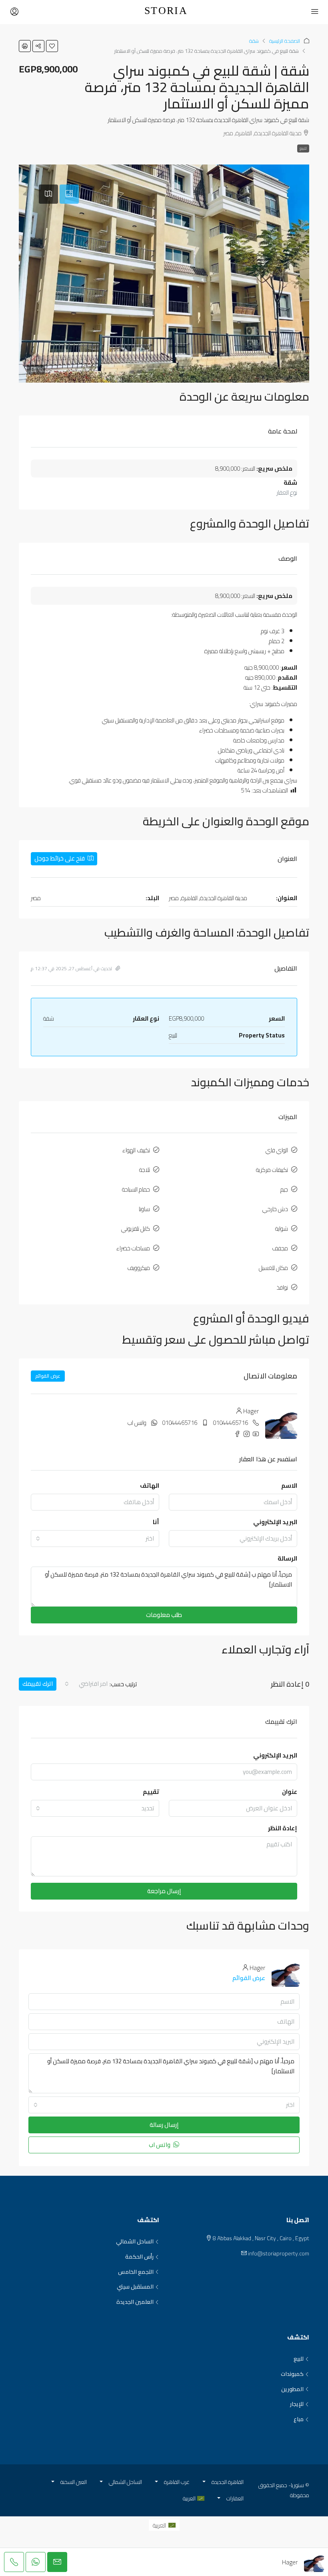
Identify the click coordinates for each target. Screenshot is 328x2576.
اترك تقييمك (38, 1684)
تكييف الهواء (136, 1150)
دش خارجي (275, 1209)
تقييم (151, 1792)
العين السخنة (74, 2482)
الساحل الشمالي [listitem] (135, 2242)
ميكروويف (139, 1268)
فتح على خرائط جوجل (60, 858)
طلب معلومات (164, 1615)
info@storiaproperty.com (279, 2253)
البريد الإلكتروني (275, 1522)
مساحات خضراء (133, 1248)
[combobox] (95, 1539)
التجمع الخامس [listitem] (136, 2272)
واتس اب (137, 1423)
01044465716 (230, 1423)
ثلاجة (145, 1170)
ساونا (144, 1209)
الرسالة (287, 1558)
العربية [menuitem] (159, 2525)
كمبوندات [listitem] (292, 2374)
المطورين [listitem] (292, 2389)
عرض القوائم (48, 1376)
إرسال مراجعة (164, 1891)
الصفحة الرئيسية (285, 41)
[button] (52, 46)
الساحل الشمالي (125, 2482)
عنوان (290, 1792)
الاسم (289, 1486)
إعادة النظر (283, 1828)
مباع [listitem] (299, 2420)
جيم (284, 1189)
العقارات (235, 2498)
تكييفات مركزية (272, 1170)
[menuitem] (164, 2525)
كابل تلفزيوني (136, 1229)
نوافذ (282, 1287)
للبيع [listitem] (299, 2359)
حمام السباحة (136, 1189)
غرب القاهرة (177, 2482)
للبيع (303, 148)
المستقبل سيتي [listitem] (135, 2287)
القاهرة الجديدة (228, 2482)
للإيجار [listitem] (297, 2404)
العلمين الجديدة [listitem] (135, 2302)
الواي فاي (277, 1150)
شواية (282, 1229)
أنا (156, 1522)
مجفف (280, 1248)
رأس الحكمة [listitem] (139, 2257)
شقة (254, 41)
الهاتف (150, 1486)
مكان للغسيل (273, 1268)
